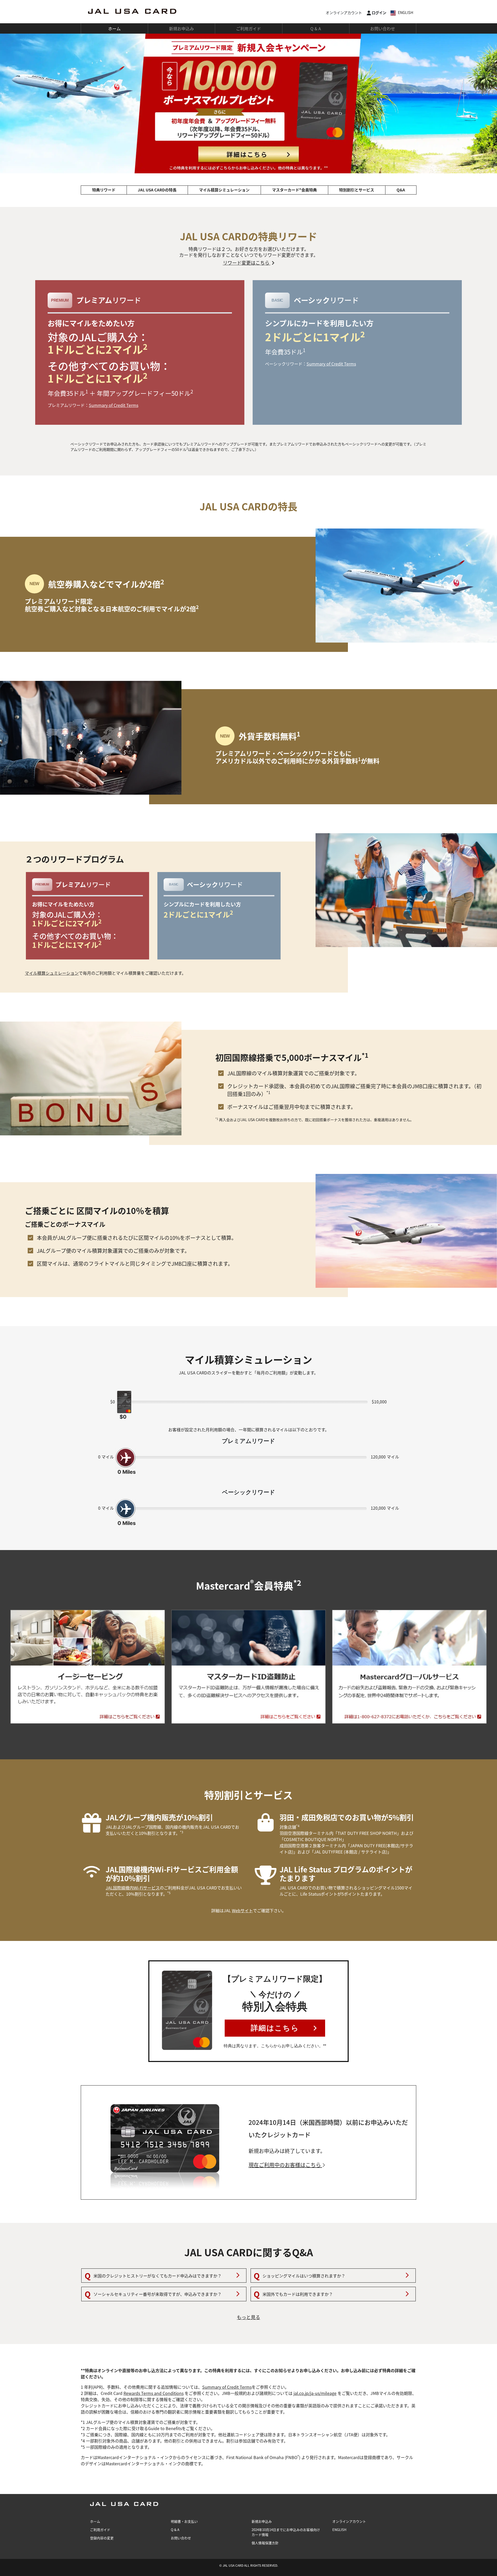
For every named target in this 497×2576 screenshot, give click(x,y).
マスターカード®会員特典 (294, 190)
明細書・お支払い (184, 2521)
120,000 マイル (385, 1457)
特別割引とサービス (357, 190)
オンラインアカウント (344, 13)
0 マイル (106, 1457)
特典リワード (104, 190)
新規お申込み (181, 28)
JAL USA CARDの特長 (157, 190)
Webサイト (242, 1910)
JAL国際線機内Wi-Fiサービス (133, 1888)
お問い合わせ (383, 28)
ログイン (379, 13)
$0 (113, 1402)
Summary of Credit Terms (114, 405)
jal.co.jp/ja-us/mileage (315, 2393)
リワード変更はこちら (247, 263)
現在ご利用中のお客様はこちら (285, 2165)
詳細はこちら (275, 2028)
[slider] (248, 103)
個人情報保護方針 (265, 2543)
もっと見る (248, 2317)
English (405, 12)
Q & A (316, 28)
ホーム (114, 28)
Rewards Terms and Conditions (154, 2393)
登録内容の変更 (102, 2538)
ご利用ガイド (248, 28)
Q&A (401, 190)
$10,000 (379, 1402)
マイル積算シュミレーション (52, 973)
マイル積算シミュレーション (224, 190)
